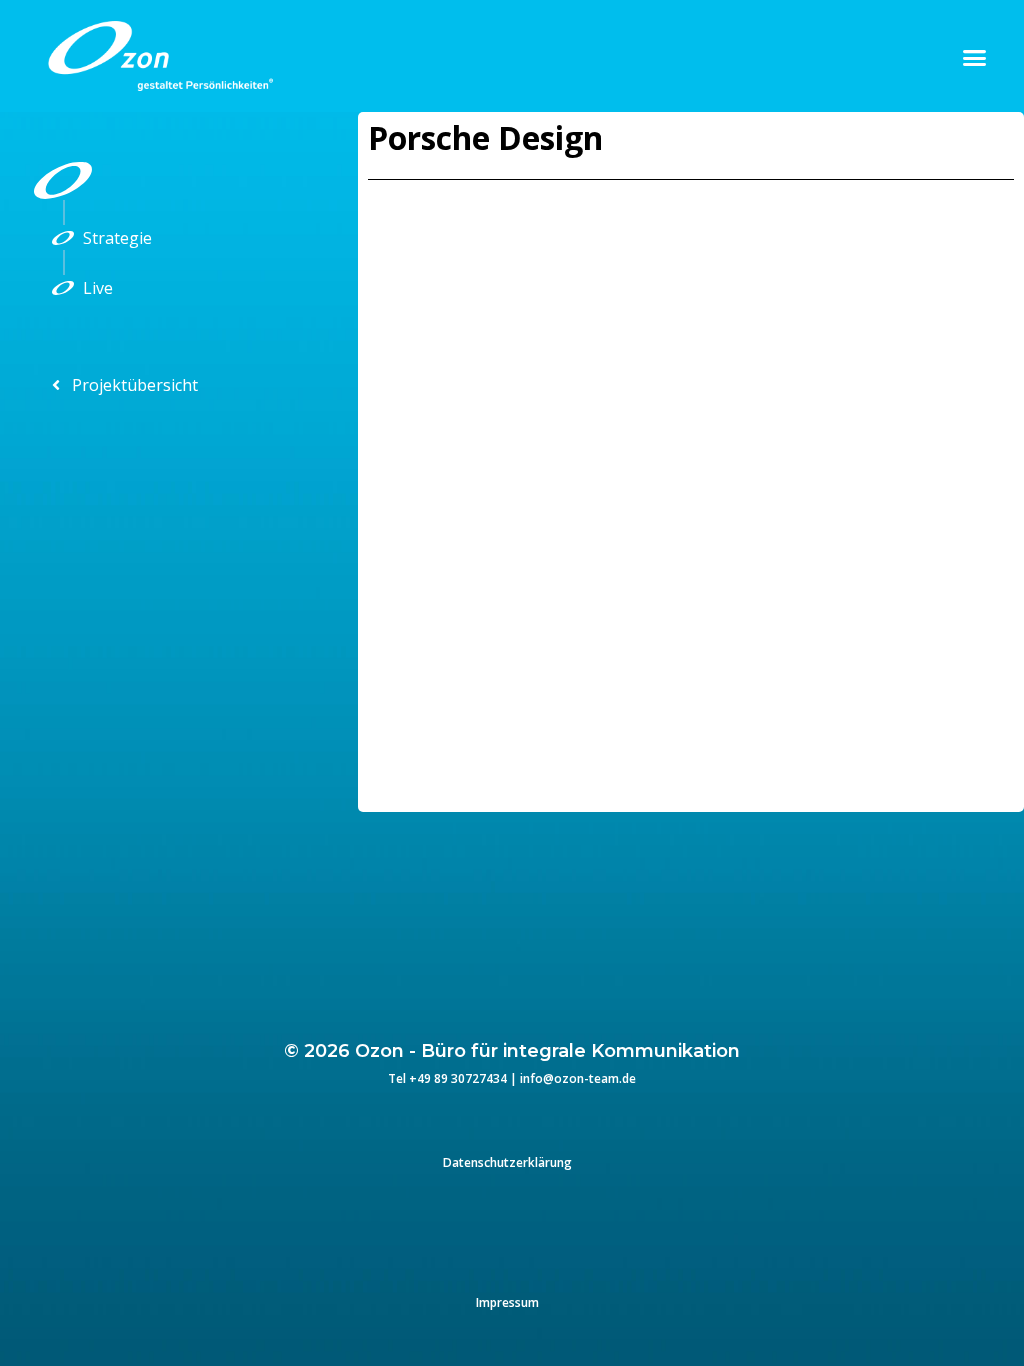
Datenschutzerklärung (507, 1162)
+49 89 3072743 (454, 1078)
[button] (975, 57)
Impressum (507, 1302)
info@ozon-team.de (578, 1078)
